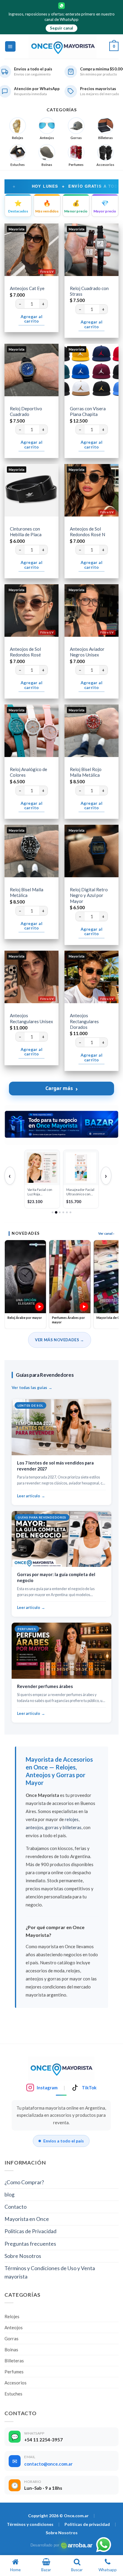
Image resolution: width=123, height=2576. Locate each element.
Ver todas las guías (29, 1388)
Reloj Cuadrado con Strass (89, 291)
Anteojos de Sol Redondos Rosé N (87, 532)
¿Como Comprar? (24, 2182)
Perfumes (14, 2372)
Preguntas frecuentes (30, 2244)
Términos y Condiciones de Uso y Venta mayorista (50, 2272)
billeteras (72, 1827)
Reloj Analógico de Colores (29, 772)
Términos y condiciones (30, 2524)
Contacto (16, 2207)
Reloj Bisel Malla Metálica (27, 892)
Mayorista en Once (27, 2219)
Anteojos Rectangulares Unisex (31, 1018)
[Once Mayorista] (63, 47)
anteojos (34, 1827)
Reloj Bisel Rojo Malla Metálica (86, 772)
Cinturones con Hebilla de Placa (26, 532)
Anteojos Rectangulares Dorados (84, 1021)
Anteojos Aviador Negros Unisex (87, 652)
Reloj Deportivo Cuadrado (26, 411)
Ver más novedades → (59, 1340)
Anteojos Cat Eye (27, 288)
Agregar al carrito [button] (31, 319)
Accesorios (16, 2383)
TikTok (89, 2088)
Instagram (47, 2088)
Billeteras (14, 2361)
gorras (52, 1827)
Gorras (11, 2338)
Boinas (11, 2350)
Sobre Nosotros (23, 2256)
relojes (72, 1819)
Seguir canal (61, 28)
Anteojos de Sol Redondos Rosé (25, 652)
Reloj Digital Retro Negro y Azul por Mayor (89, 895)
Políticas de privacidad (87, 2524)
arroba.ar (77, 2545)
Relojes (12, 2316)
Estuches (13, 2394)
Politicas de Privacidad (30, 2231)
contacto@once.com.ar (48, 2464)
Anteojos (14, 2327)
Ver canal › (106, 1233)
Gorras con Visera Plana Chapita (88, 411)
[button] (10, 47)
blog (10, 2195)
